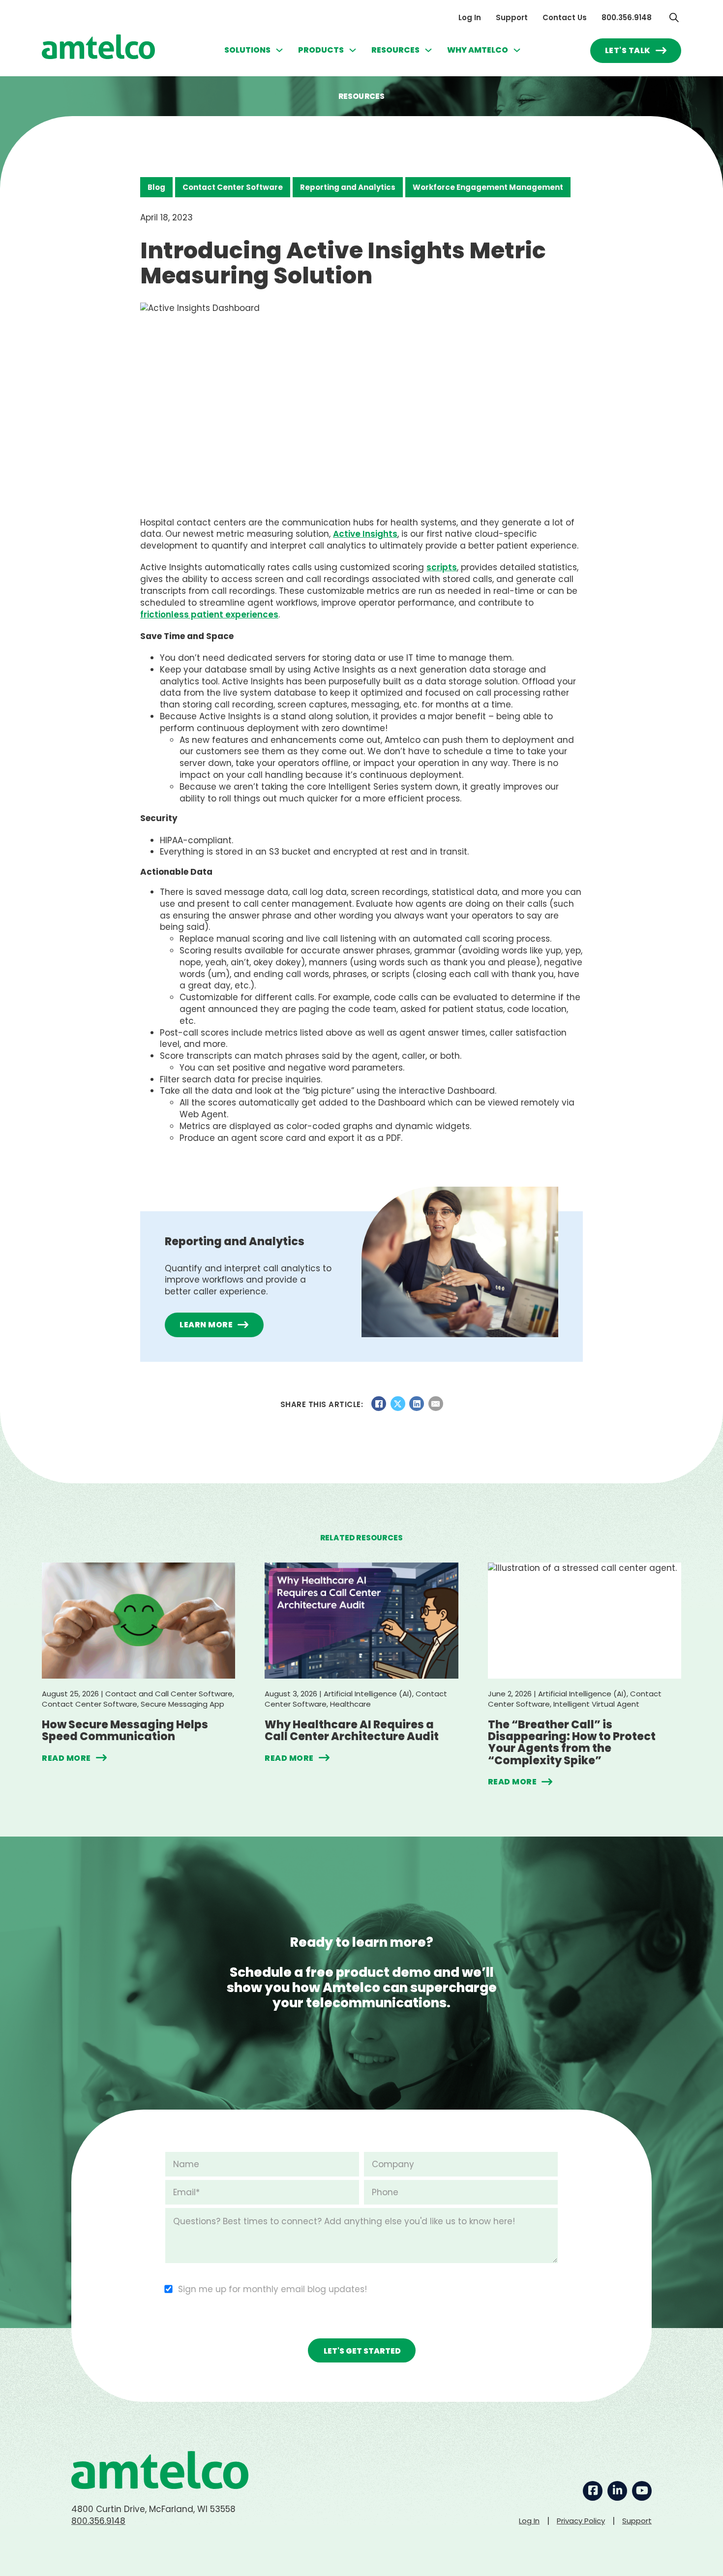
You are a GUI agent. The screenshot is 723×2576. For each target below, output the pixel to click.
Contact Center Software (233, 187)
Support (512, 17)
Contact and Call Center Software (169, 1694)
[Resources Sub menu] (428, 50)
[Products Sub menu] (353, 50)
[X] (398, 1404)
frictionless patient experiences (209, 614)
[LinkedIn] (417, 1404)
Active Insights (365, 534)
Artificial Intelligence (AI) (368, 1694)
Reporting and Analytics (348, 187)
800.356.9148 (627, 17)
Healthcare (350, 1704)
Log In (470, 17)
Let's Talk (628, 50)
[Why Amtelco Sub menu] (517, 50)
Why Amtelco (478, 50)
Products (321, 50)
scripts (442, 567)
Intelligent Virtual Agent (596, 1704)
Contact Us (565, 17)
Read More (66, 1758)
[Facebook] (379, 1404)
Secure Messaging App (182, 1704)
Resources (395, 50)
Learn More (206, 1325)
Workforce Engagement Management (488, 187)
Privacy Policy (581, 2521)
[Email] (436, 1404)
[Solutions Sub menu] (279, 50)
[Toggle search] (674, 17)
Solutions (247, 50)
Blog (156, 187)
